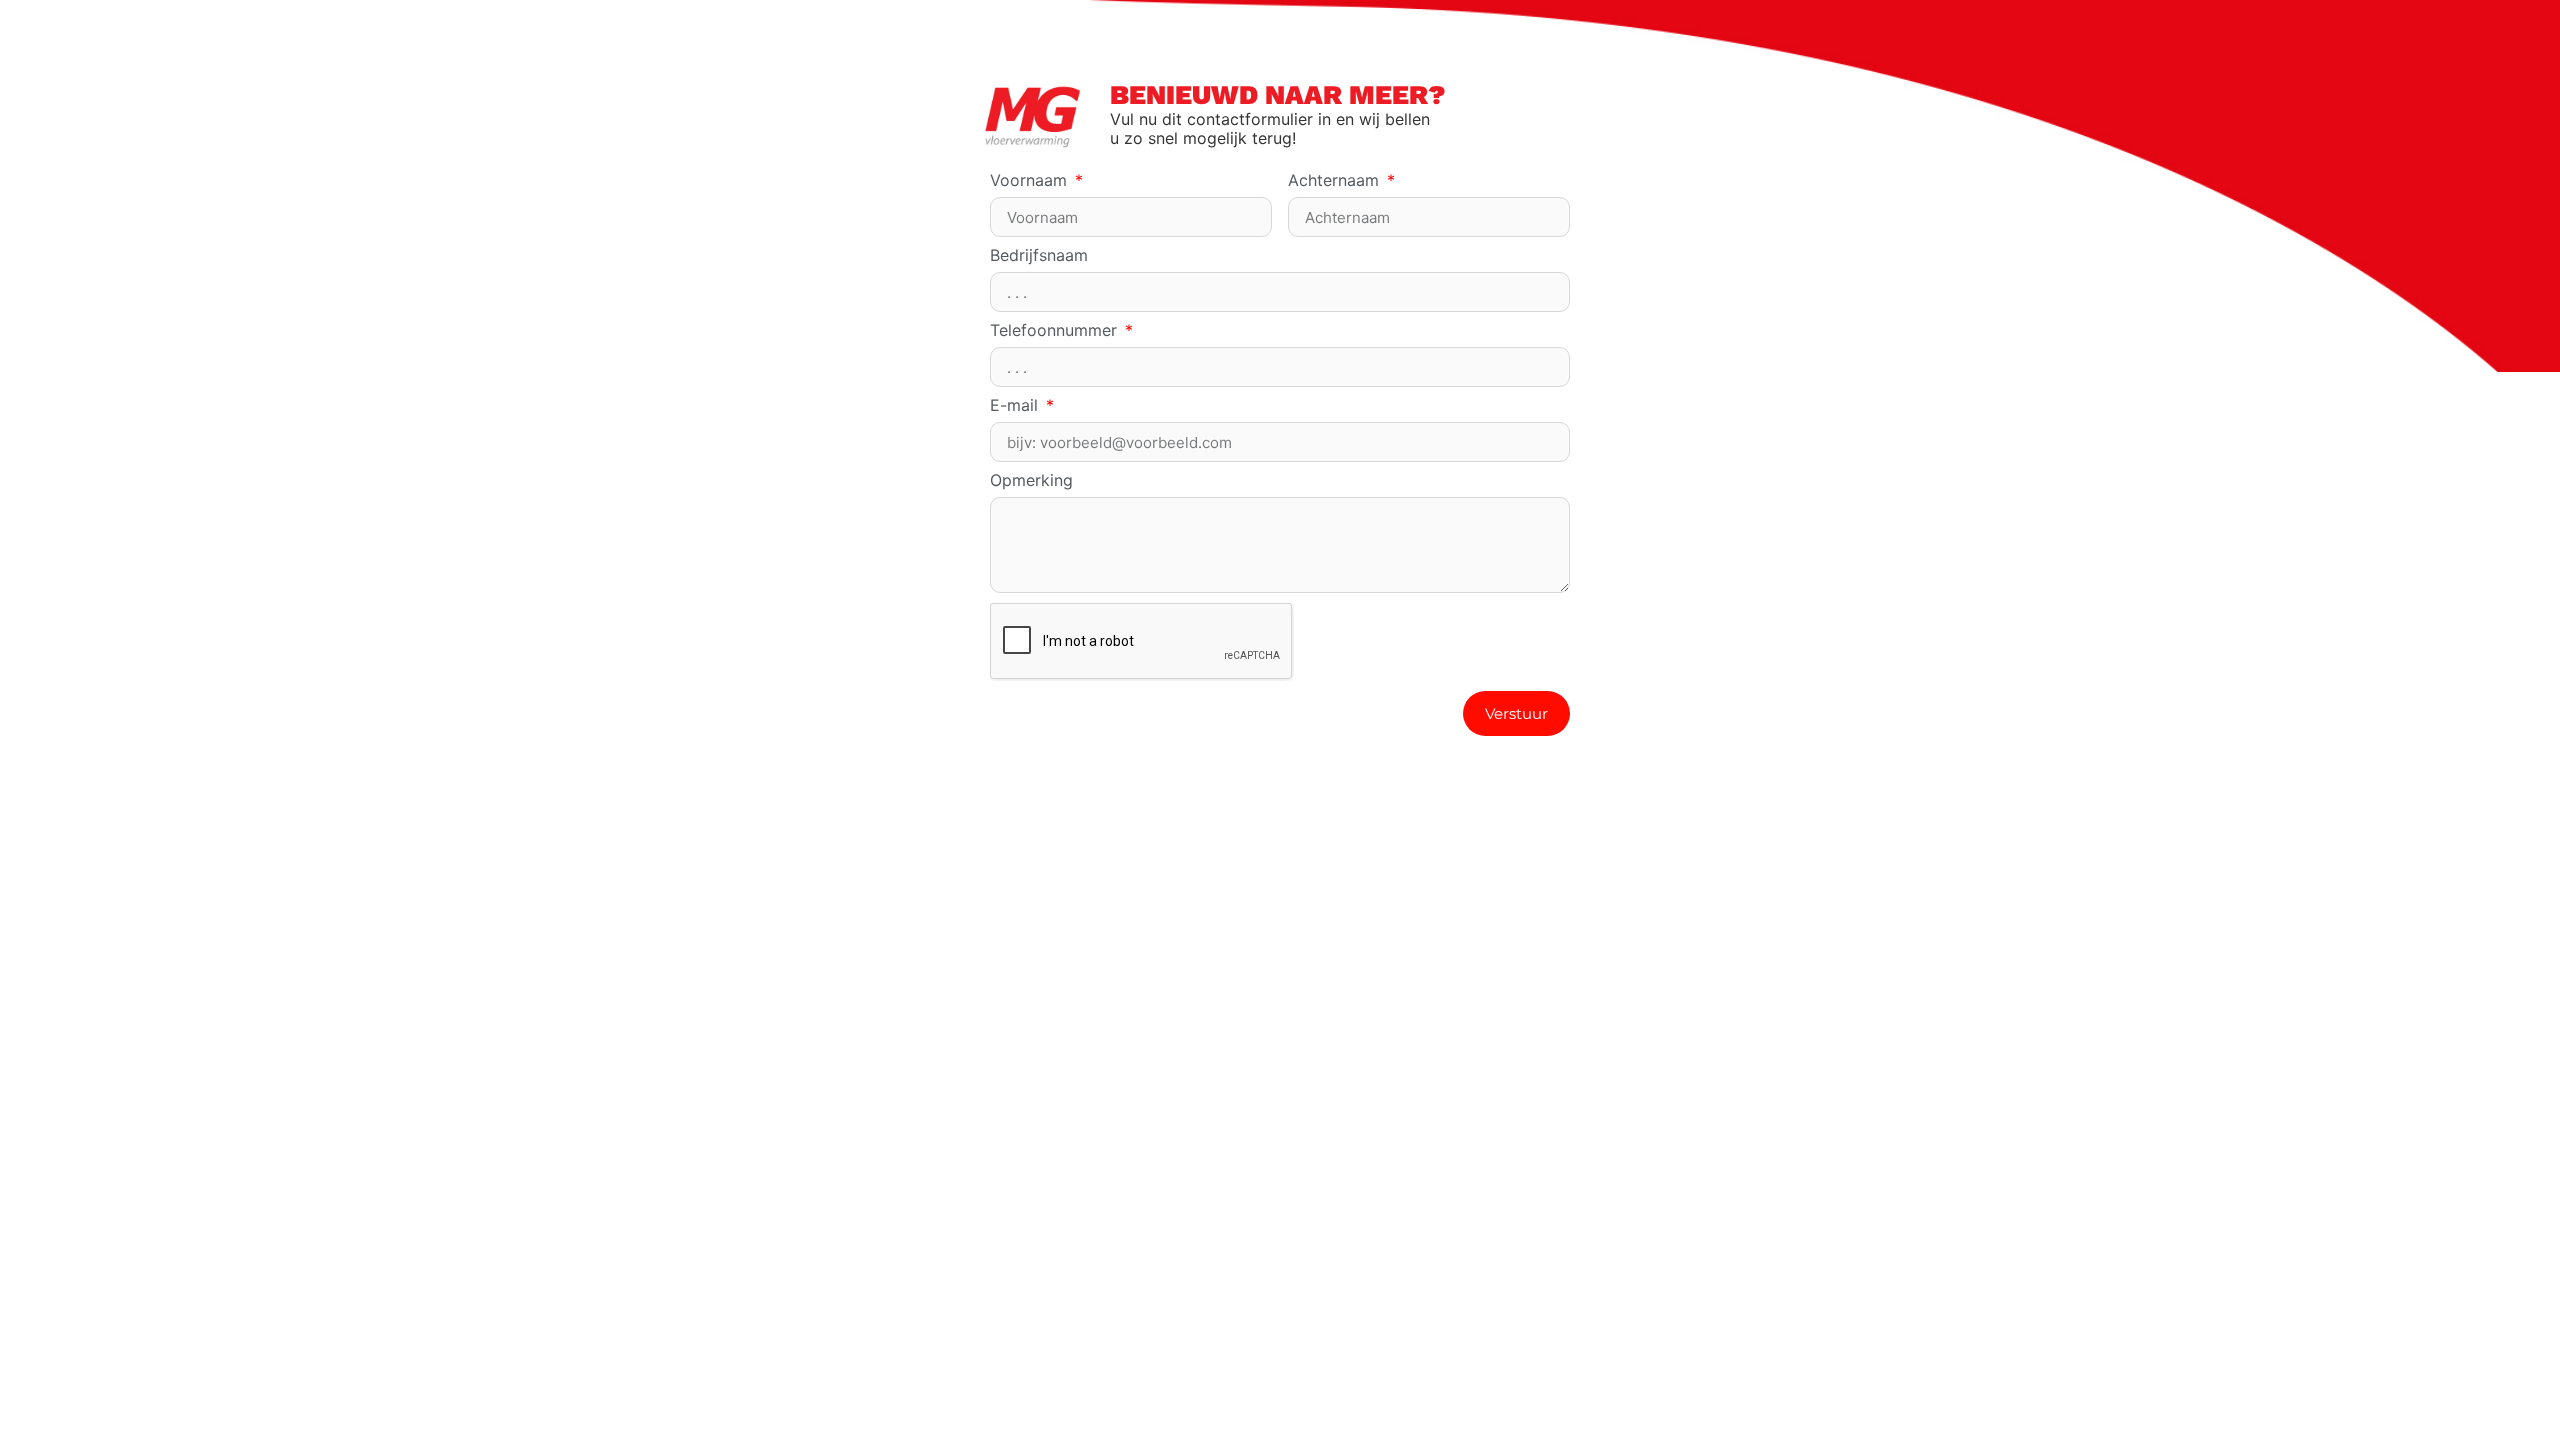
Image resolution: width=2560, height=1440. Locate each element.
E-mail (1016, 406)
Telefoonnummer (1056, 331)
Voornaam (1031, 181)
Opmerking (1031, 481)
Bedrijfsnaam (1039, 256)
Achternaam (1336, 181)
